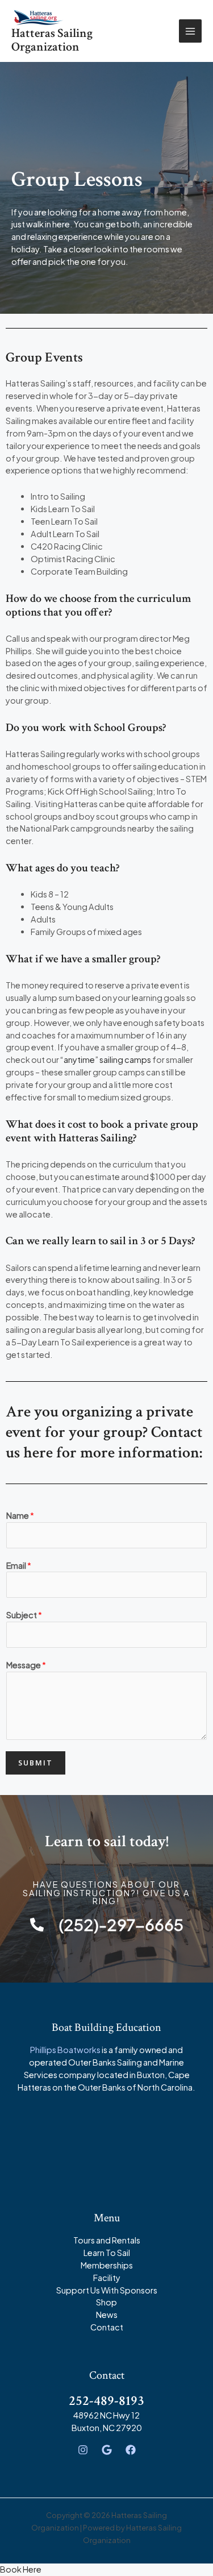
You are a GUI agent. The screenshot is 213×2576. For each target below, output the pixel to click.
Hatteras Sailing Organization (52, 40)
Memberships (107, 2265)
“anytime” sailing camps (106, 1060)
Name (20, 1515)
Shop (106, 2302)
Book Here (21, 2569)
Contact (107, 2327)
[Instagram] (83, 2450)
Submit (35, 1763)
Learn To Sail (107, 2253)
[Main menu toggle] (190, 31)
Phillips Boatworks (65, 2050)
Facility (107, 2278)
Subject (24, 1615)
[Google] (107, 2450)
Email (19, 1565)
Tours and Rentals (107, 2240)
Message (26, 1665)
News (107, 2315)
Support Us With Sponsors (107, 2290)
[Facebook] (131, 2450)
